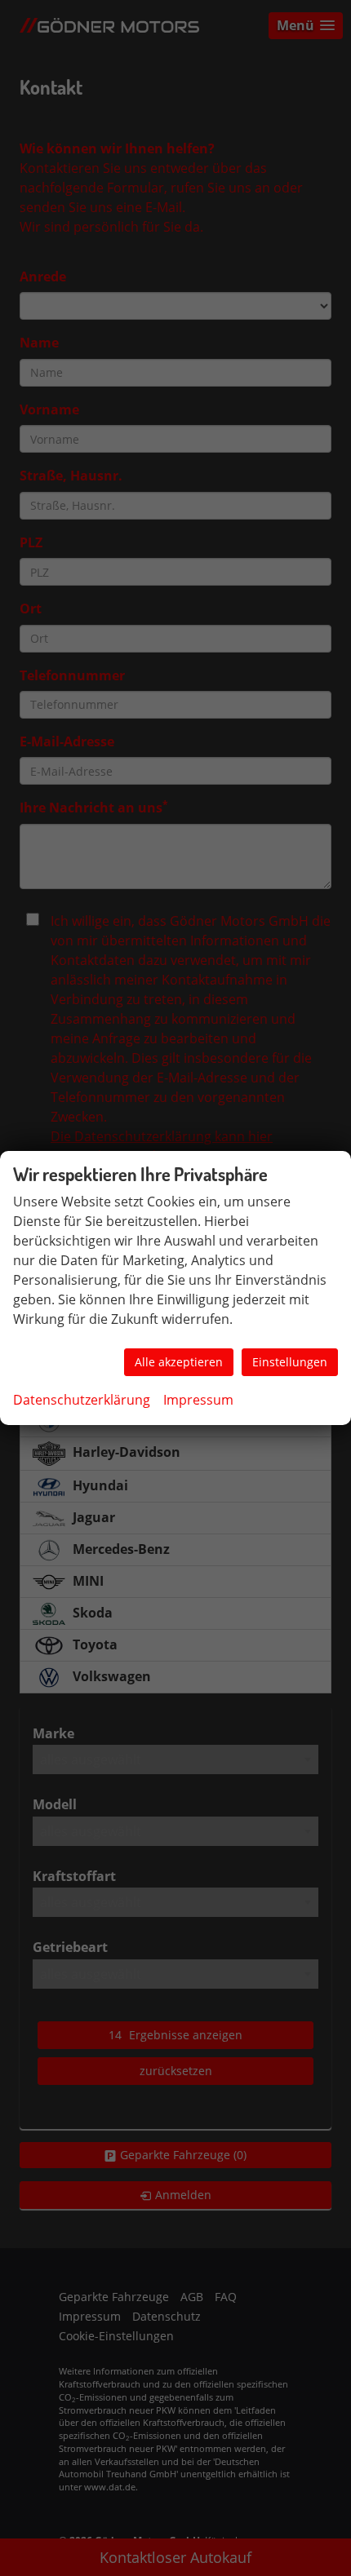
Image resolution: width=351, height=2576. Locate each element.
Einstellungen (290, 1362)
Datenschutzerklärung (82, 1400)
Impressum (198, 1400)
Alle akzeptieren (179, 1362)
